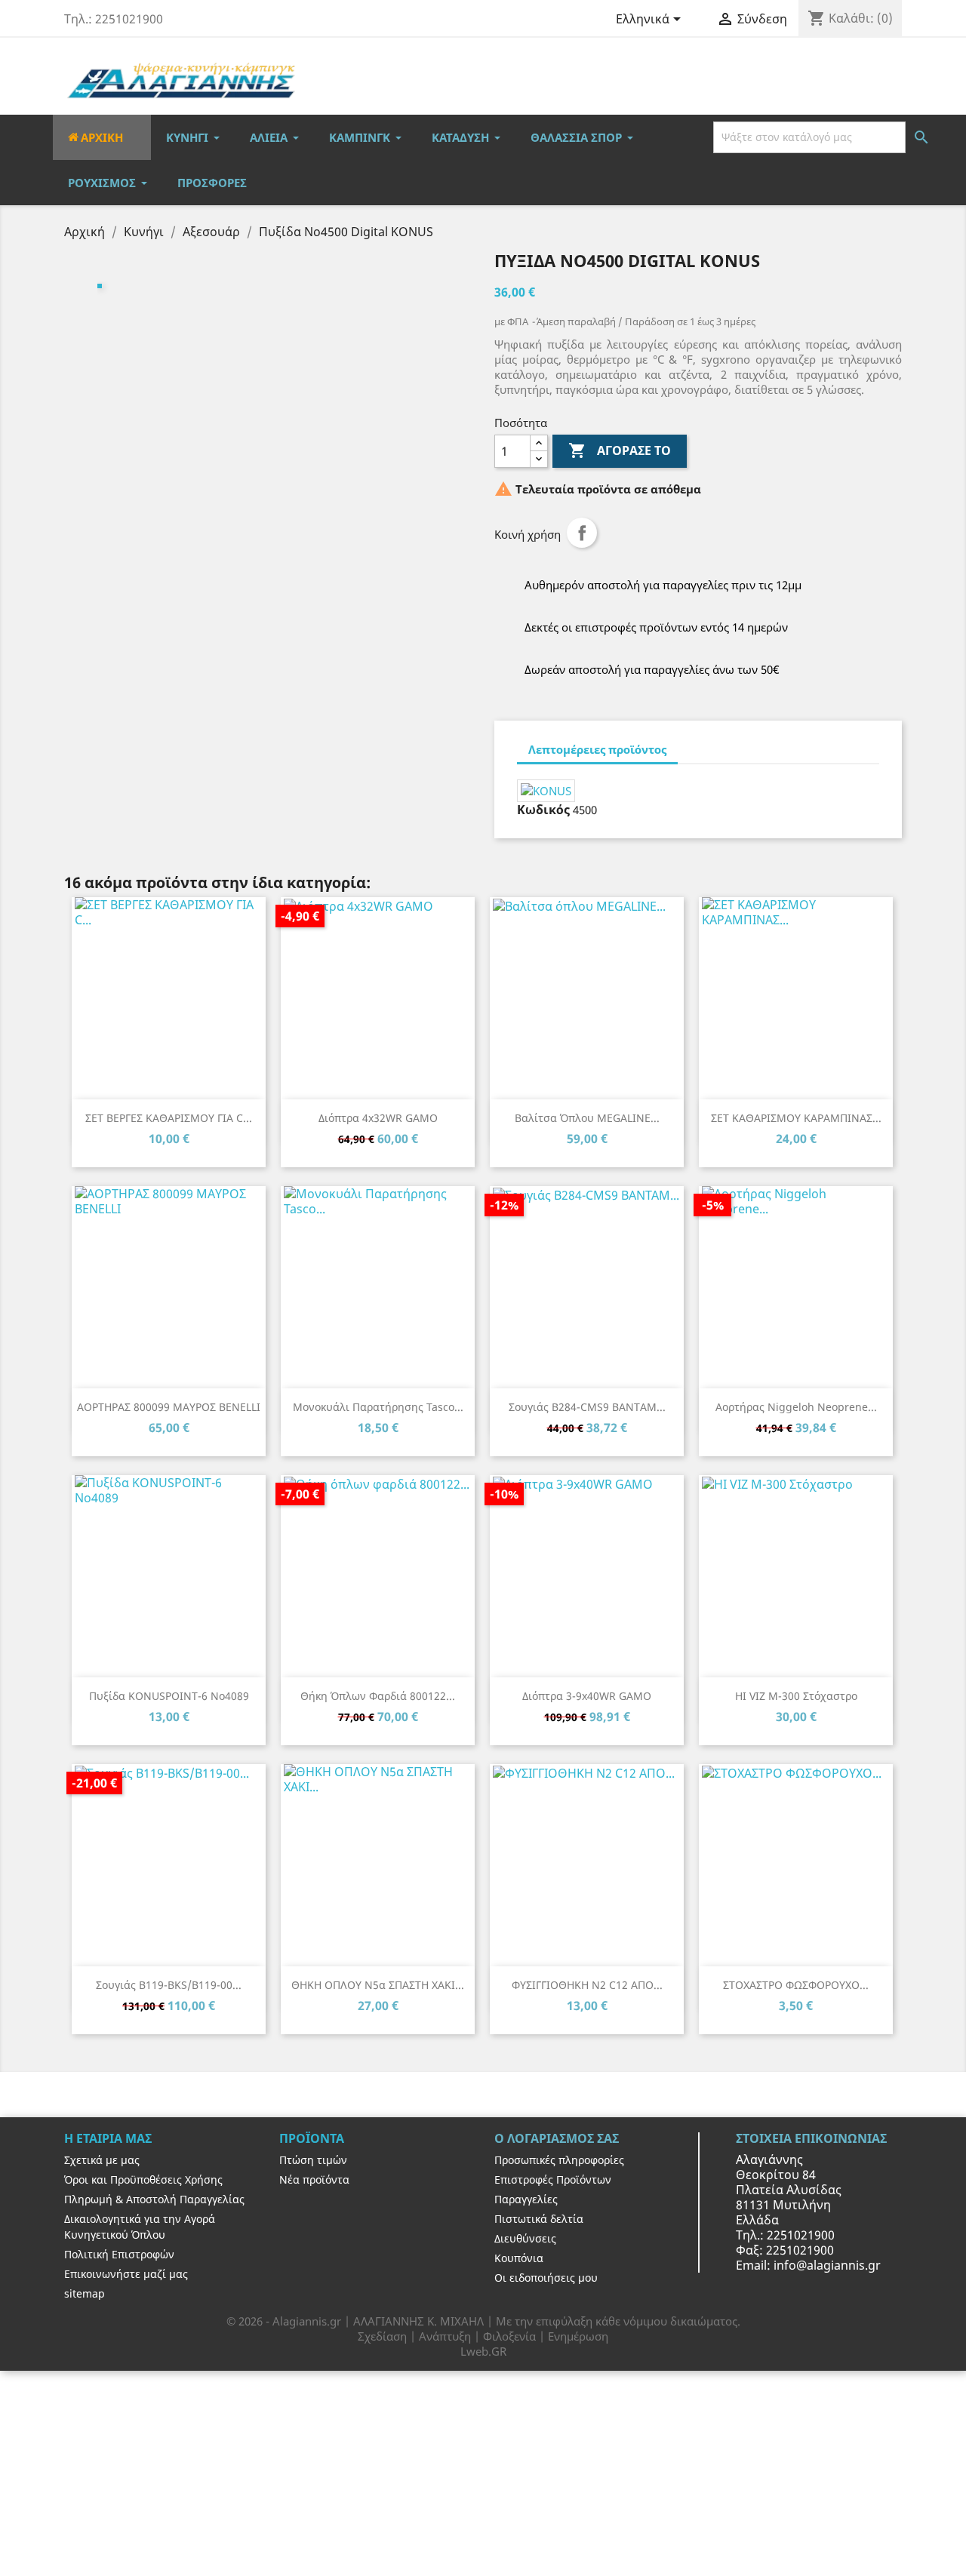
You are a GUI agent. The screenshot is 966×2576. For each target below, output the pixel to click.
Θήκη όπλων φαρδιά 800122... (378, 1696)
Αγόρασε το (620, 450)
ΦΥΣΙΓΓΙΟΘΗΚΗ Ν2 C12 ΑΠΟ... (587, 1985)
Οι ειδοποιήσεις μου (546, 2278)
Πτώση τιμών (313, 2160)
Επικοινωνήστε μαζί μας (126, 2274)
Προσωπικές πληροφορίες (559, 2160)
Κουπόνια (519, 2258)
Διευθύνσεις (525, 2238)
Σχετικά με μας (102, 2160)
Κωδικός (543, 810)
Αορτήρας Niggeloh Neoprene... (796, 1407)
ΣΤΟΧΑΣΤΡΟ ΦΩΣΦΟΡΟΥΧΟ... (796, 1985)
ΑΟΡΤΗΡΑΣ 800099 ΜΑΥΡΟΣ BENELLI (169, 1407)
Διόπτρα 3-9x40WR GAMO (587, 1696)
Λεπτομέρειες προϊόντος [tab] (597, 749)
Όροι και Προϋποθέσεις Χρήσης (143, 2179)
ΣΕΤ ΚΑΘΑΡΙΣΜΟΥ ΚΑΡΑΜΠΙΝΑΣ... (796, 1118)
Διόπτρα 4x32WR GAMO (378, 1118)
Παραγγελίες (526, 2199)
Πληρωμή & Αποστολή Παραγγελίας (154, 2199)
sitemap (85, 2293)
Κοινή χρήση (582, 533)
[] (903, 137)
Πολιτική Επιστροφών (119, 2254)
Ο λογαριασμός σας (557, 2138)
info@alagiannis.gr (827, 2265)
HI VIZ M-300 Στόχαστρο (796, 1696)
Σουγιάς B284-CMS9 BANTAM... (587, 1407)
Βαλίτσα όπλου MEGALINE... (587, 1118)
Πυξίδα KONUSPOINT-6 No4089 (169, 1696)
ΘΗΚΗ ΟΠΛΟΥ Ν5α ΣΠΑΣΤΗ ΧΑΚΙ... (378, 1985)
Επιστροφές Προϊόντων (553, 2179)
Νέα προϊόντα (314, 2179)
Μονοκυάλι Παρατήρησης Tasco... (378, 1407)
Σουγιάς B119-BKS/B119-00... (169, 1985)
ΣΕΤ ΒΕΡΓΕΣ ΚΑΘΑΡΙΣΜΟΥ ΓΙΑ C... (169, 1118)
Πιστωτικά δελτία (539, 2219)
